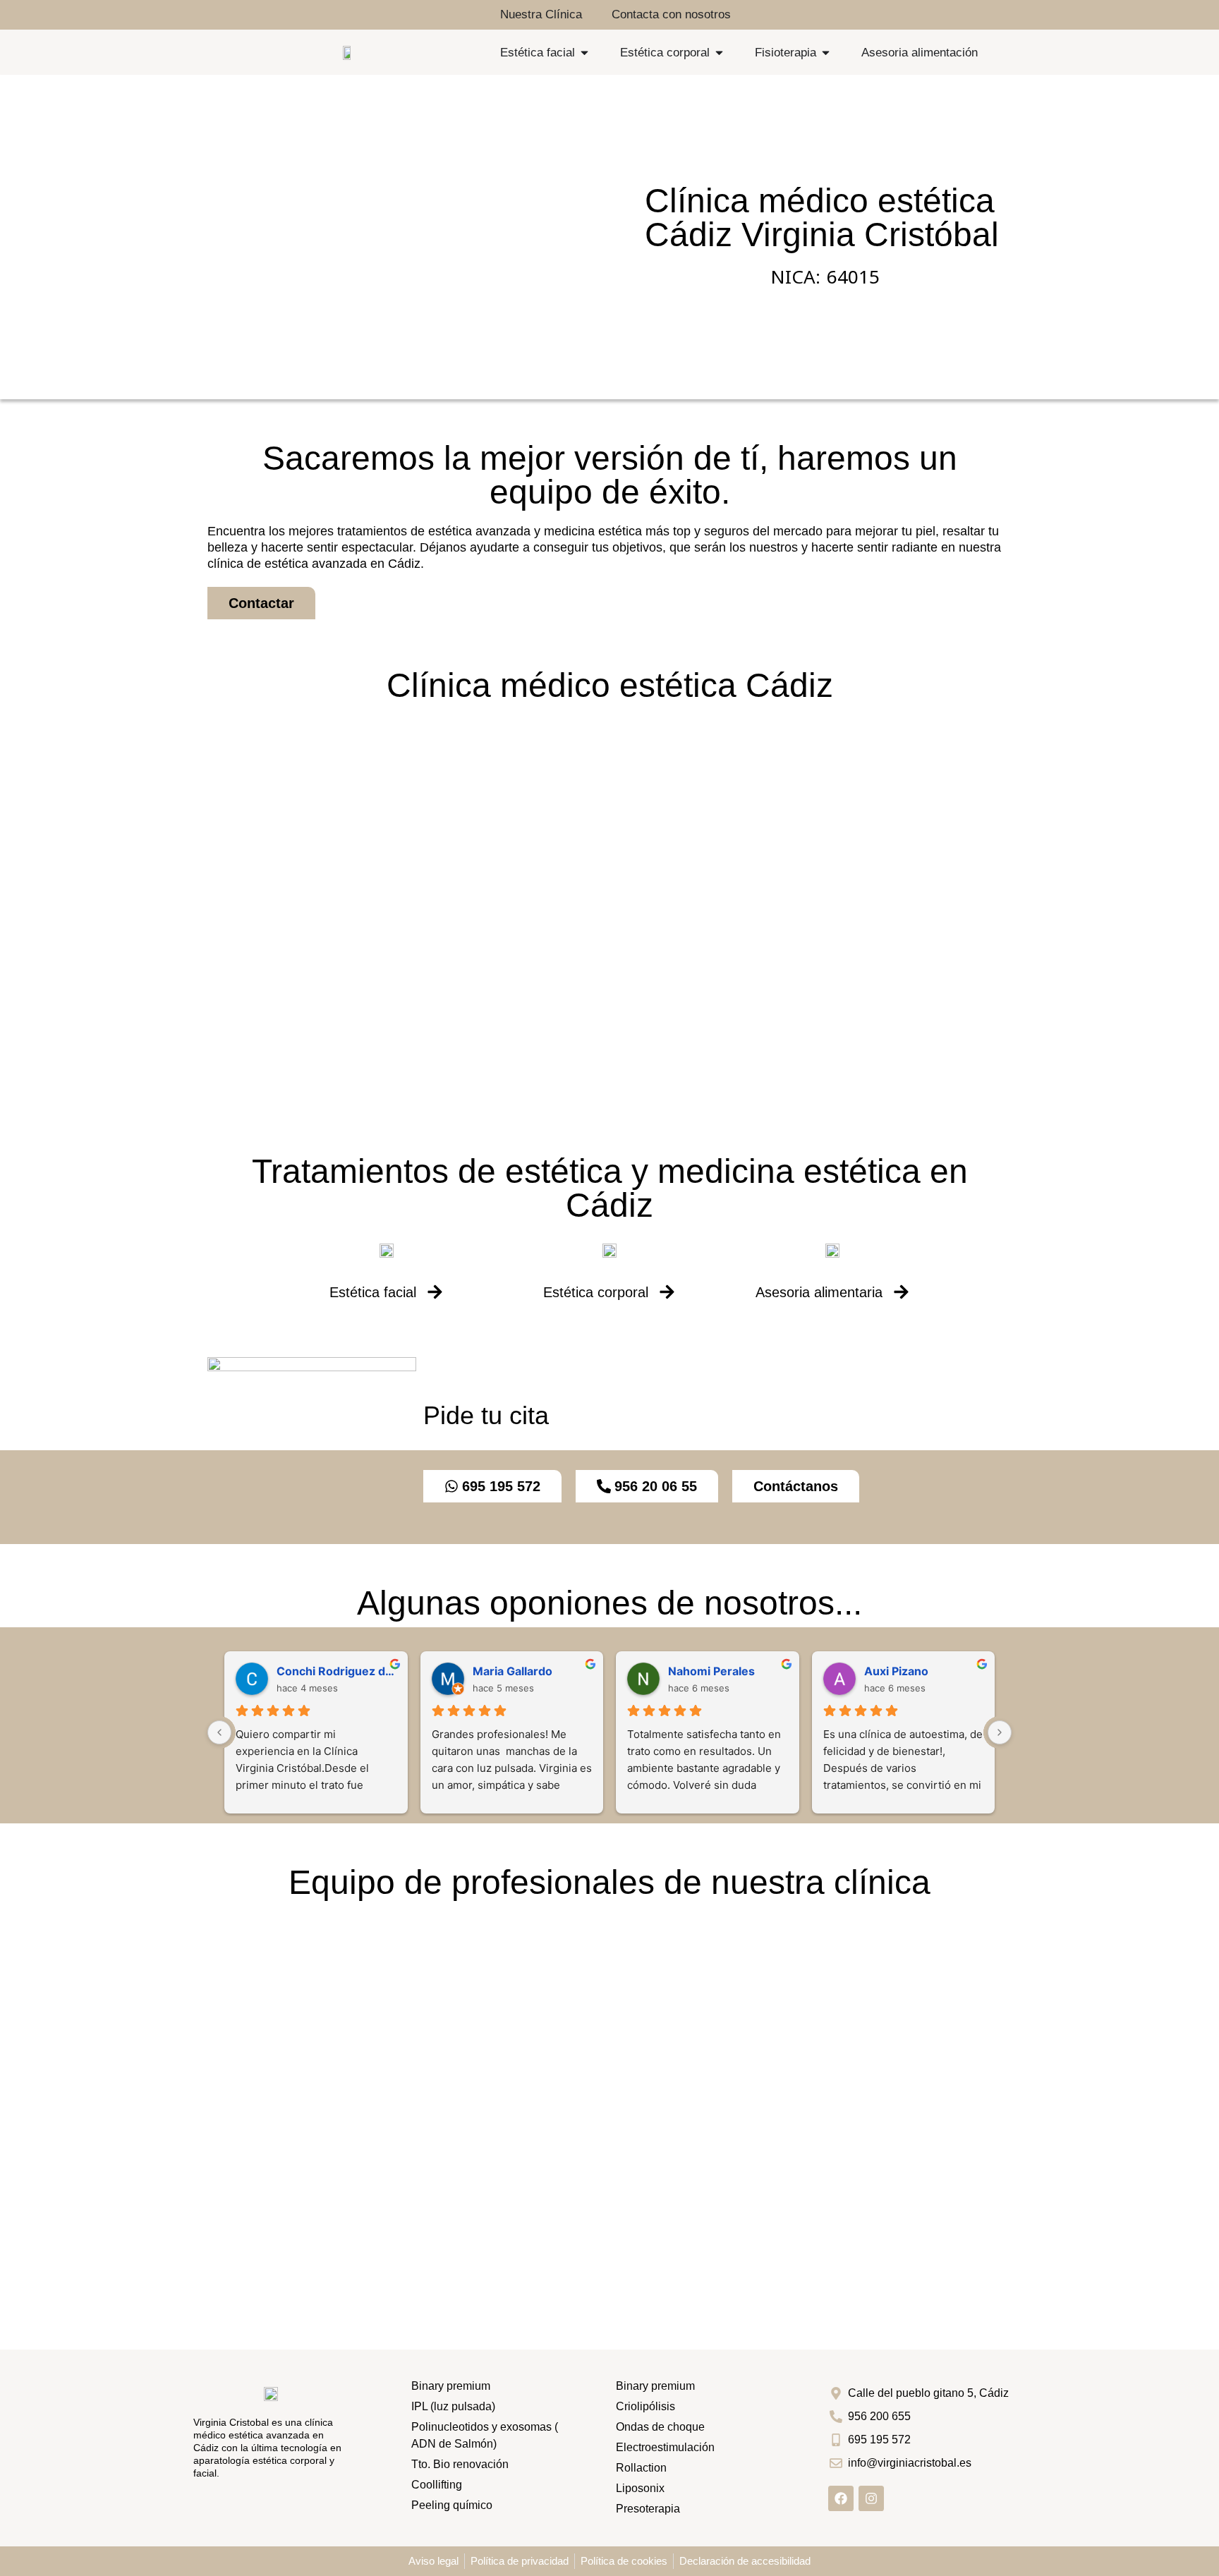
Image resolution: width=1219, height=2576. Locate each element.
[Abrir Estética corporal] (719, 53)
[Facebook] (841, 2498)
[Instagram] (871, 2498)
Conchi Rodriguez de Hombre (336, 1671)
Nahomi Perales (711, 1671)
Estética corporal (596, 1292)
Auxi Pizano (896, 1671)
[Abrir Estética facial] (584, 53)
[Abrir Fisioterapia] (826, 53)
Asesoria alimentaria (819, 1292)
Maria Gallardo (513, 1671)
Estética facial (373, 1292)
